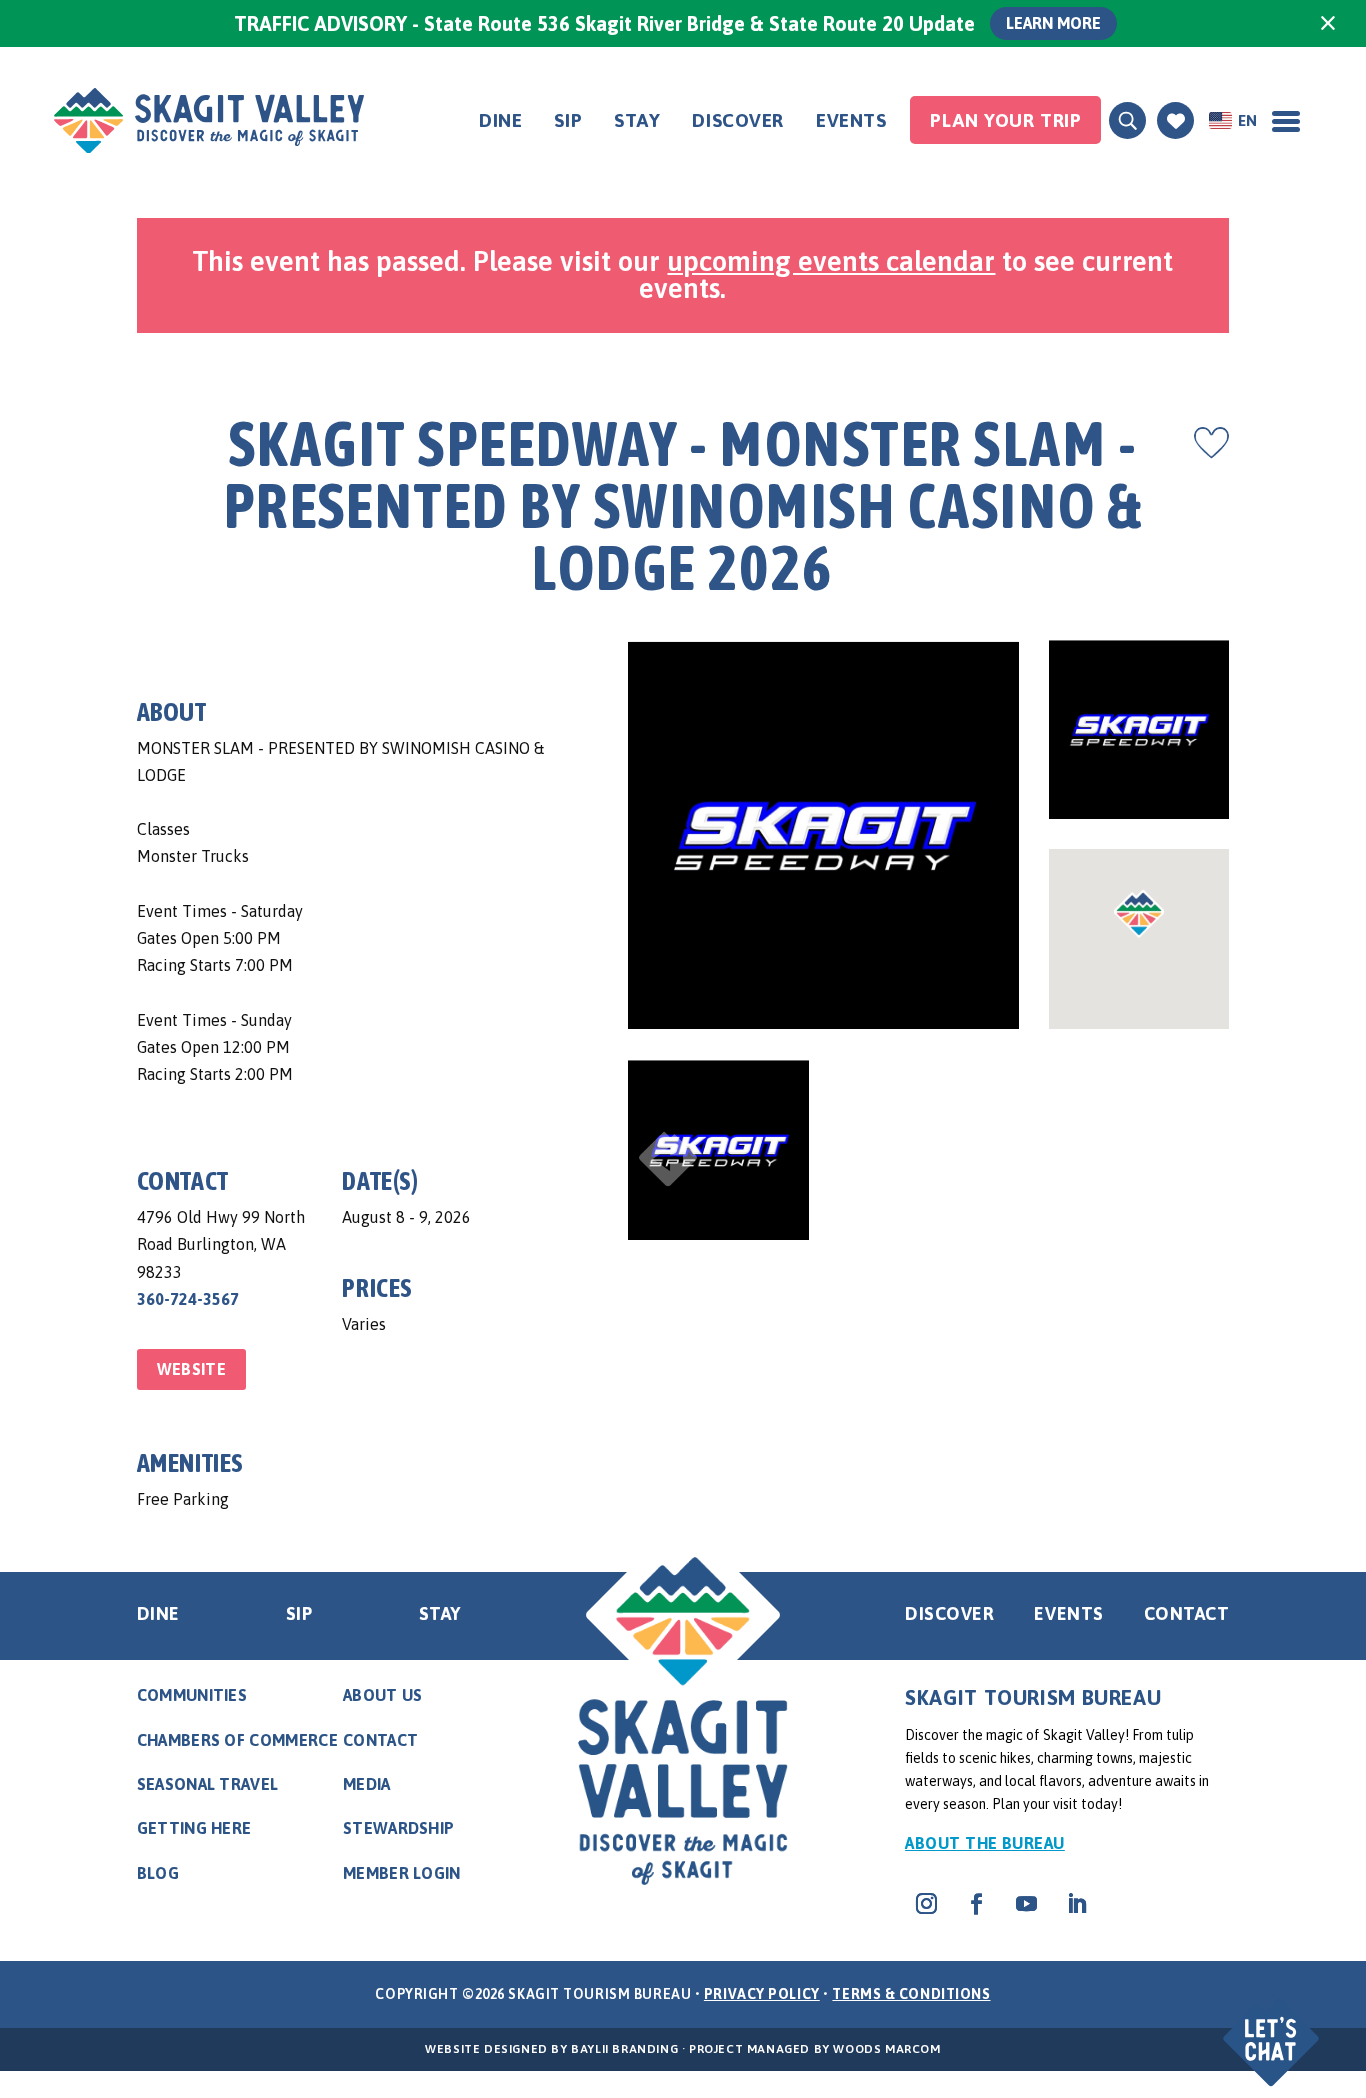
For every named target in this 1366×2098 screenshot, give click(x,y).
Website (191, 1369)
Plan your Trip (1005, 120)
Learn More (1053, 23)
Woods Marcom (886, 2049)
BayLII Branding (624, 2049)
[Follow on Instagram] (926, 1904)
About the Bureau (985, 1843)
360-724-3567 (188, 1299)
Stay (637, 120)
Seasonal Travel (208, 1784)
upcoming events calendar (831, 261)
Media (367, 1784)
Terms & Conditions (911, 1994)
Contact (1187, 1613)
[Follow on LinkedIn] (1076, 1904)
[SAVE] (1211, 443)
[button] (1273, 2025)
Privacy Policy (762, 1994)
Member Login (402, 1873)
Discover (738, 120)
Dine (500, 120)
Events (851, 120)
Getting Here (194, 1828)
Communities (192, 1695)
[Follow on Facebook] (976, 1904)
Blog (158, 1873)
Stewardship (399, 1828)
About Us (383, 1695)
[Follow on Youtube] (1026, 1904)
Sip (568, 120)
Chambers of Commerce (237, 1740)
